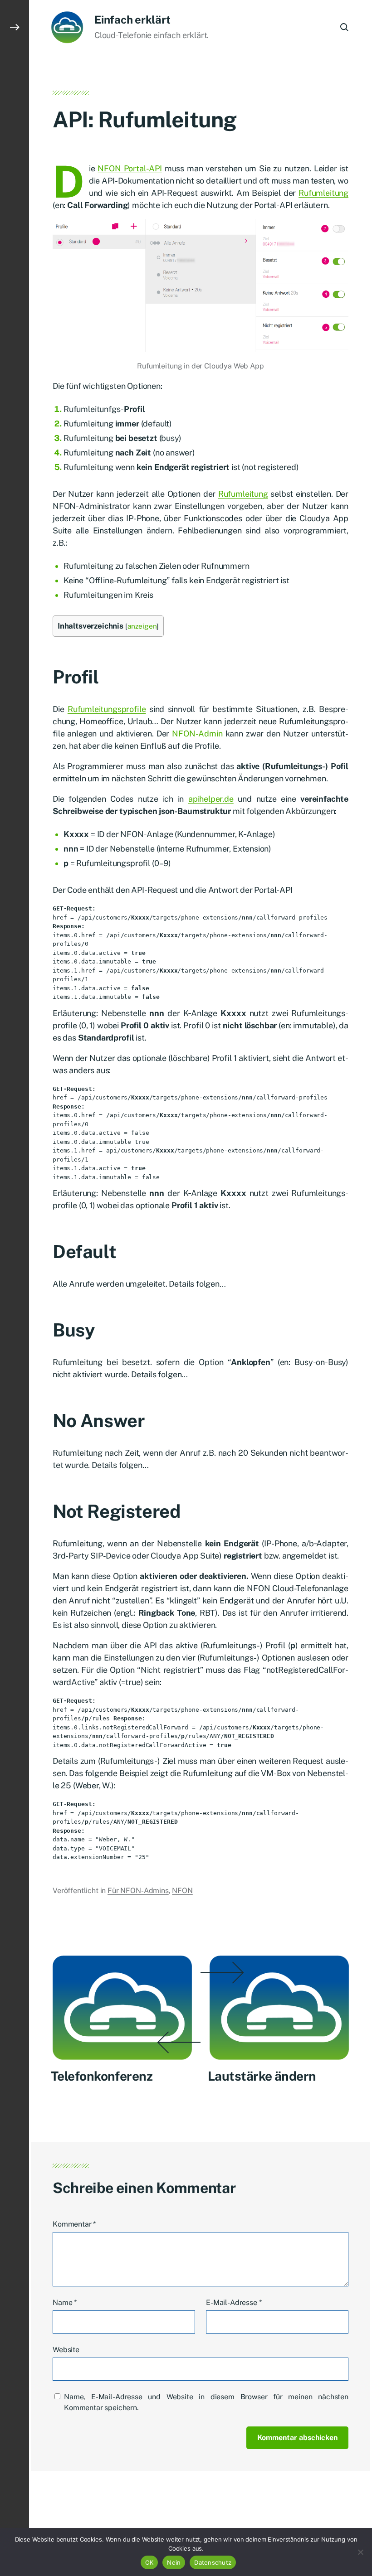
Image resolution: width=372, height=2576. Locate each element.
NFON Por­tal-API (130, 168)
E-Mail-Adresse (234, 2302)
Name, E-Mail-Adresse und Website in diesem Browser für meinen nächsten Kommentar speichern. (206, 2402)
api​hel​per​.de (211, 799)
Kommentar (74, 2224)
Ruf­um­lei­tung (323, 193)
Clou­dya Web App (234, 366)
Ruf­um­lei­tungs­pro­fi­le (107, 709)
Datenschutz (213, 2562)
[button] (15, 1288)
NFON (182, 1891)
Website (66, 2350)
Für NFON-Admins (138, 1891)
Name (65, 2302)
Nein (174, 2562)
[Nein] (361, 2552)
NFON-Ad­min (197, 734)
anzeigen (142, 626)
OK (149, 2562)
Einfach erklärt (132, 19)
